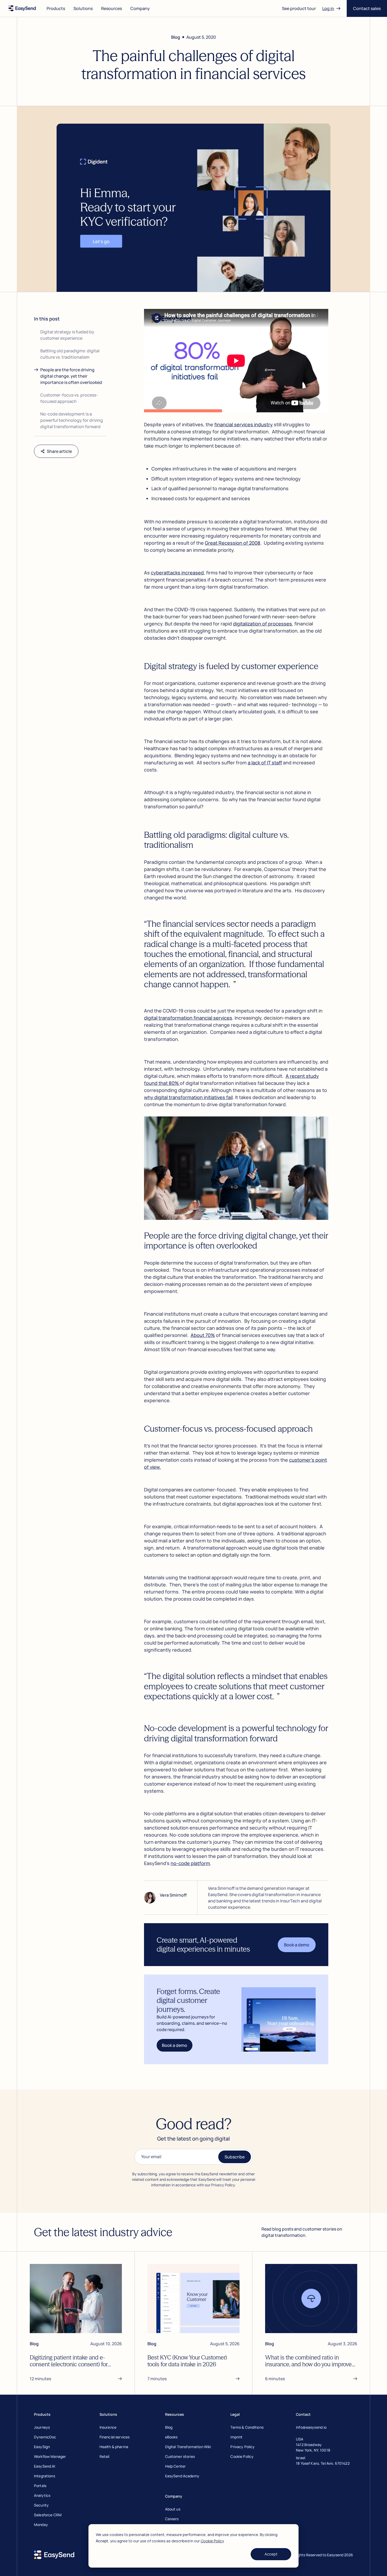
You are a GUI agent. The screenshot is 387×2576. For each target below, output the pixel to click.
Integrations (44, 2476)
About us (173, 2509)
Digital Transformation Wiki (188, 2447)
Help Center (175, 2466)
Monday (41, 2525)
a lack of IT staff (265, 763)
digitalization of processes (262, 624)
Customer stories (180, 2456)
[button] (56, 8)
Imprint (236, 2437)
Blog (169, 2427)
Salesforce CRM (48, 2515)
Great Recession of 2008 (233, 543)
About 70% (203, 1335)
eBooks (171, 2437)
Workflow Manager (50, 2456)
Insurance (108, 2427)
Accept (271, 2554)
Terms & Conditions (247, 2427)
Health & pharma (114, 2447)
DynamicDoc (45, 2437)
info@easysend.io (311, 2427)
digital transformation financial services (188, 1018)
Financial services (115, 2437)
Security (41, 2505)
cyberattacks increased (177, 573)
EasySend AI (45, 2466)
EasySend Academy (182, 2476)
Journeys (42, 2427)
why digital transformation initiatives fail (188, 1097)
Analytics (42, 2495)
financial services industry (244, 424)
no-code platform (190, 1863)
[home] (22, 8)
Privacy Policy (242, 2447)
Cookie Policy (212, 2541)
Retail (105, 2456)
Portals (40, 2486)
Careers (172, 2519)
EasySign (42, 2447)
